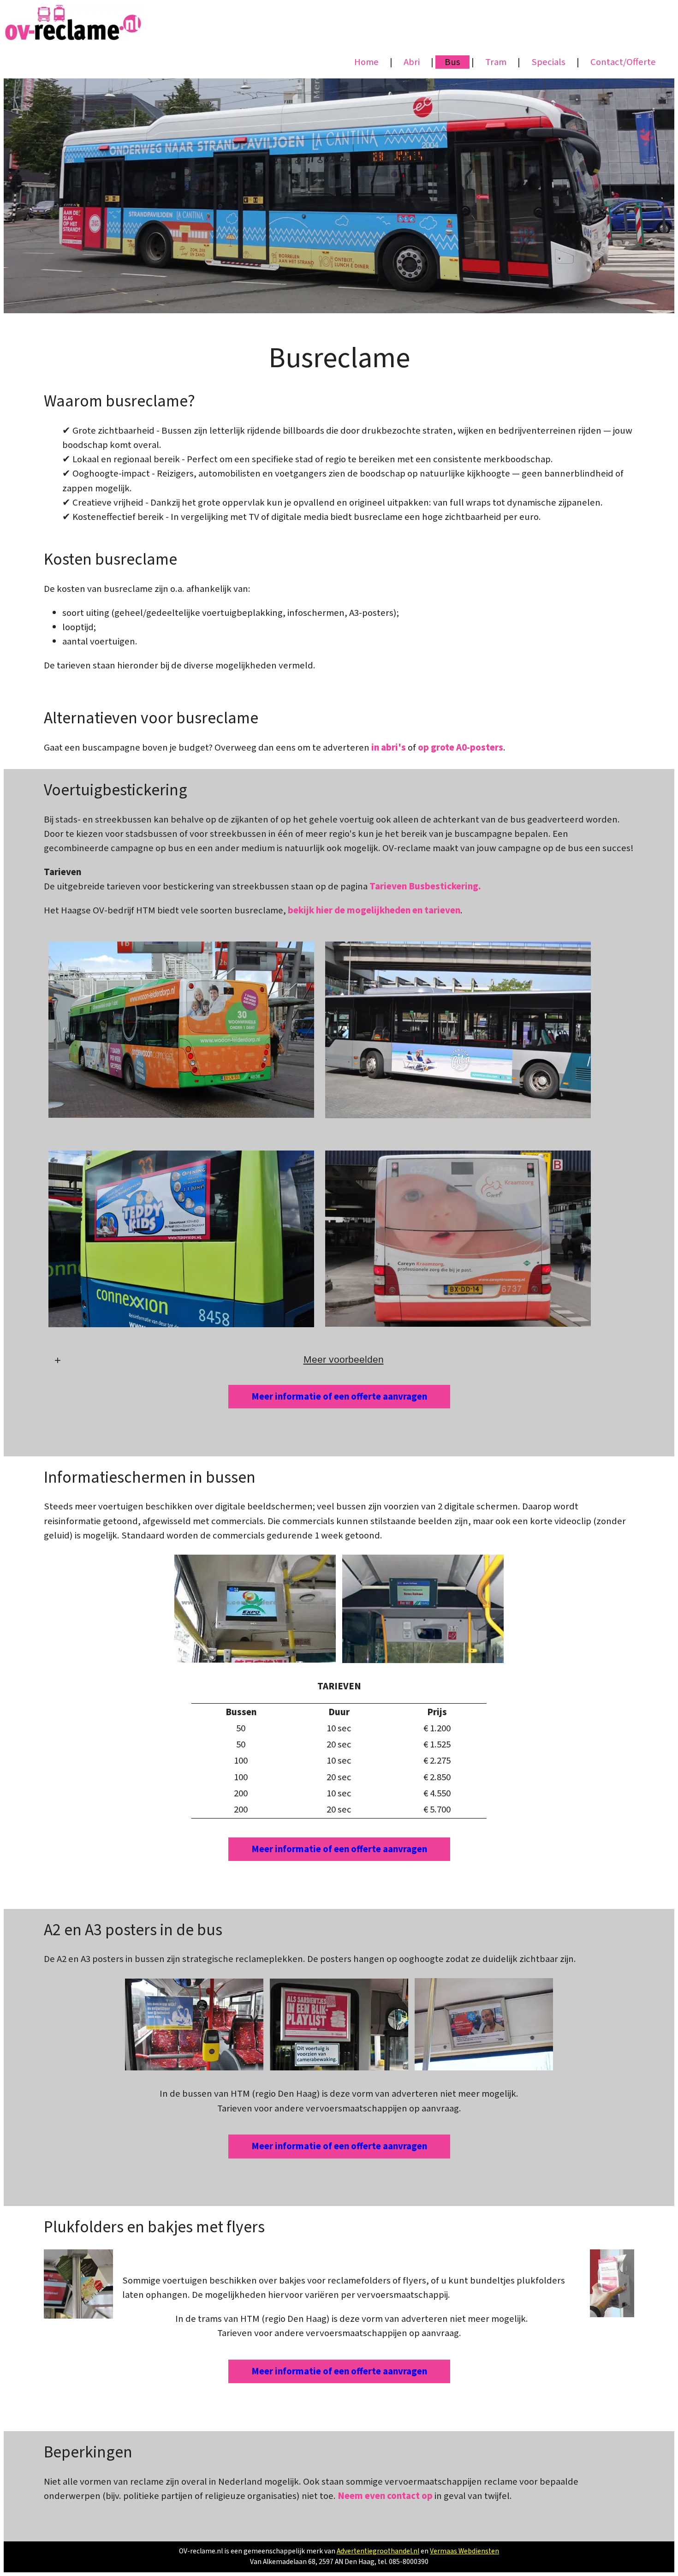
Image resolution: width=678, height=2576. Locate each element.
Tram (496, 62)
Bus (452, 62)
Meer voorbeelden (344, 1359)
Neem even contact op (385, 2496)
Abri (412, 62)
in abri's (389, 748)
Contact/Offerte (623, 62)
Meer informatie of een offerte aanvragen (339, 1397)
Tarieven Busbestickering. (425, 886)
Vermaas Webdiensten (464, 2551)
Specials (548, 62)
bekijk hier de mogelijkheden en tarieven (374, 910)
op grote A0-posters (461, 748)
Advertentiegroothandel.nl (378, 2551)
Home (366, 62)
